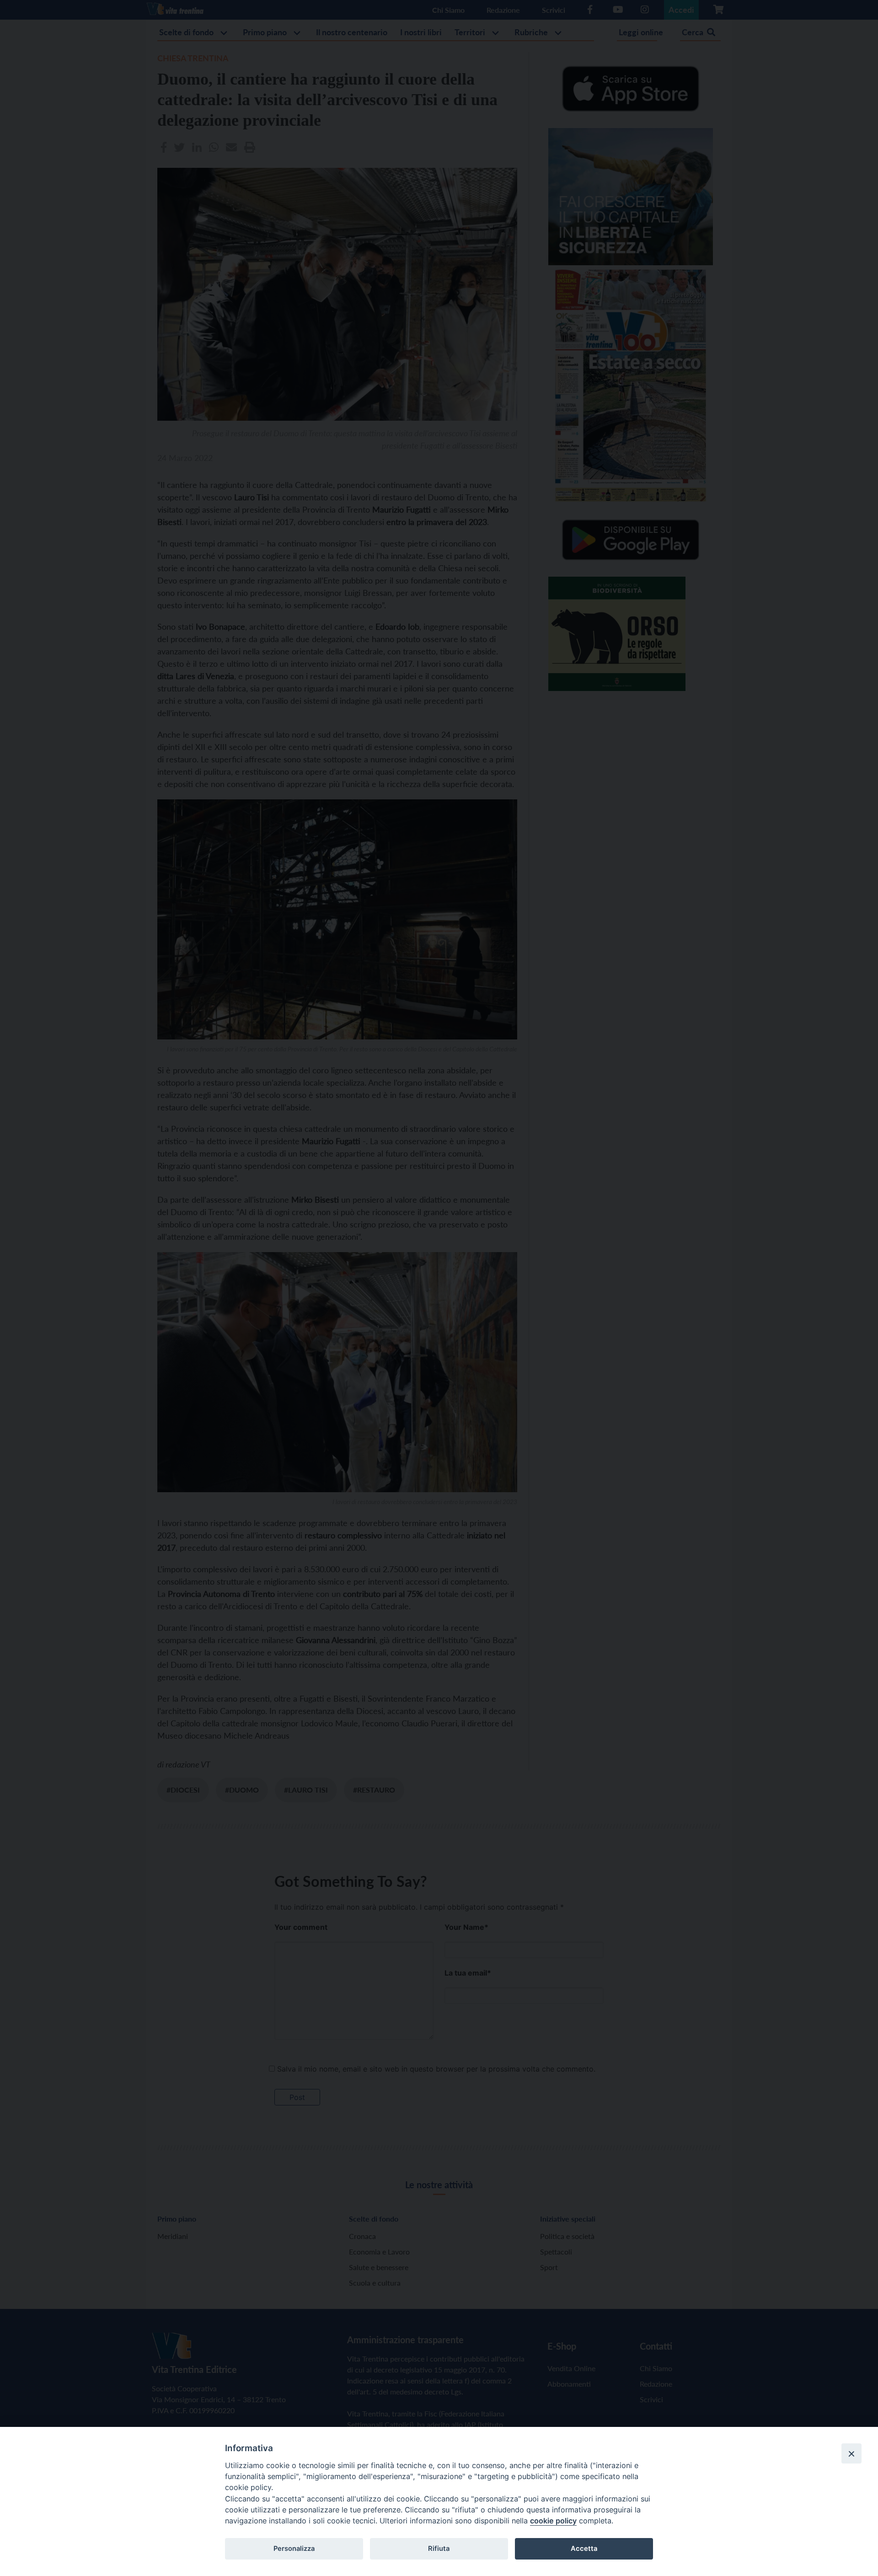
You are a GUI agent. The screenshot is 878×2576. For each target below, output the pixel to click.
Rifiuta (439, 2549)
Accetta (584, 2549)
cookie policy (553, 2521)
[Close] (851, 2453)
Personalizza (294, 2549)
